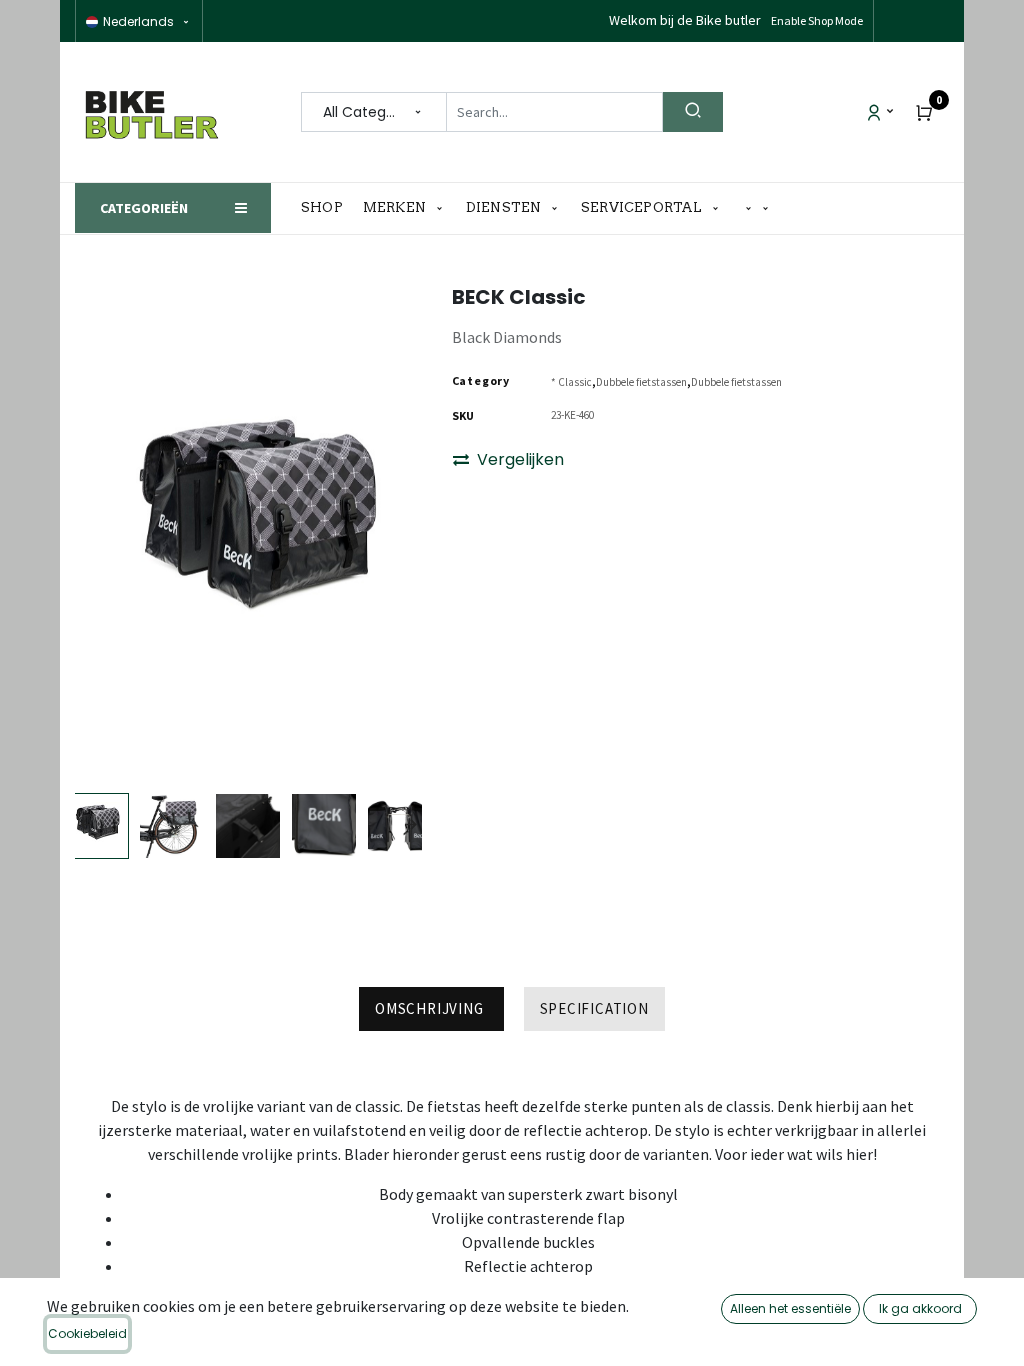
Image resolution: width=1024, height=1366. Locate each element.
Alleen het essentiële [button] (790, 1308)
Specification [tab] (594, 1008)
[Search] (693, 112)
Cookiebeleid (87, 1333)
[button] (757, 208)
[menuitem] (327, 208)
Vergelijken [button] (520, 459)
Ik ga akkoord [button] (920, 1308)
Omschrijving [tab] (431, 1008)
